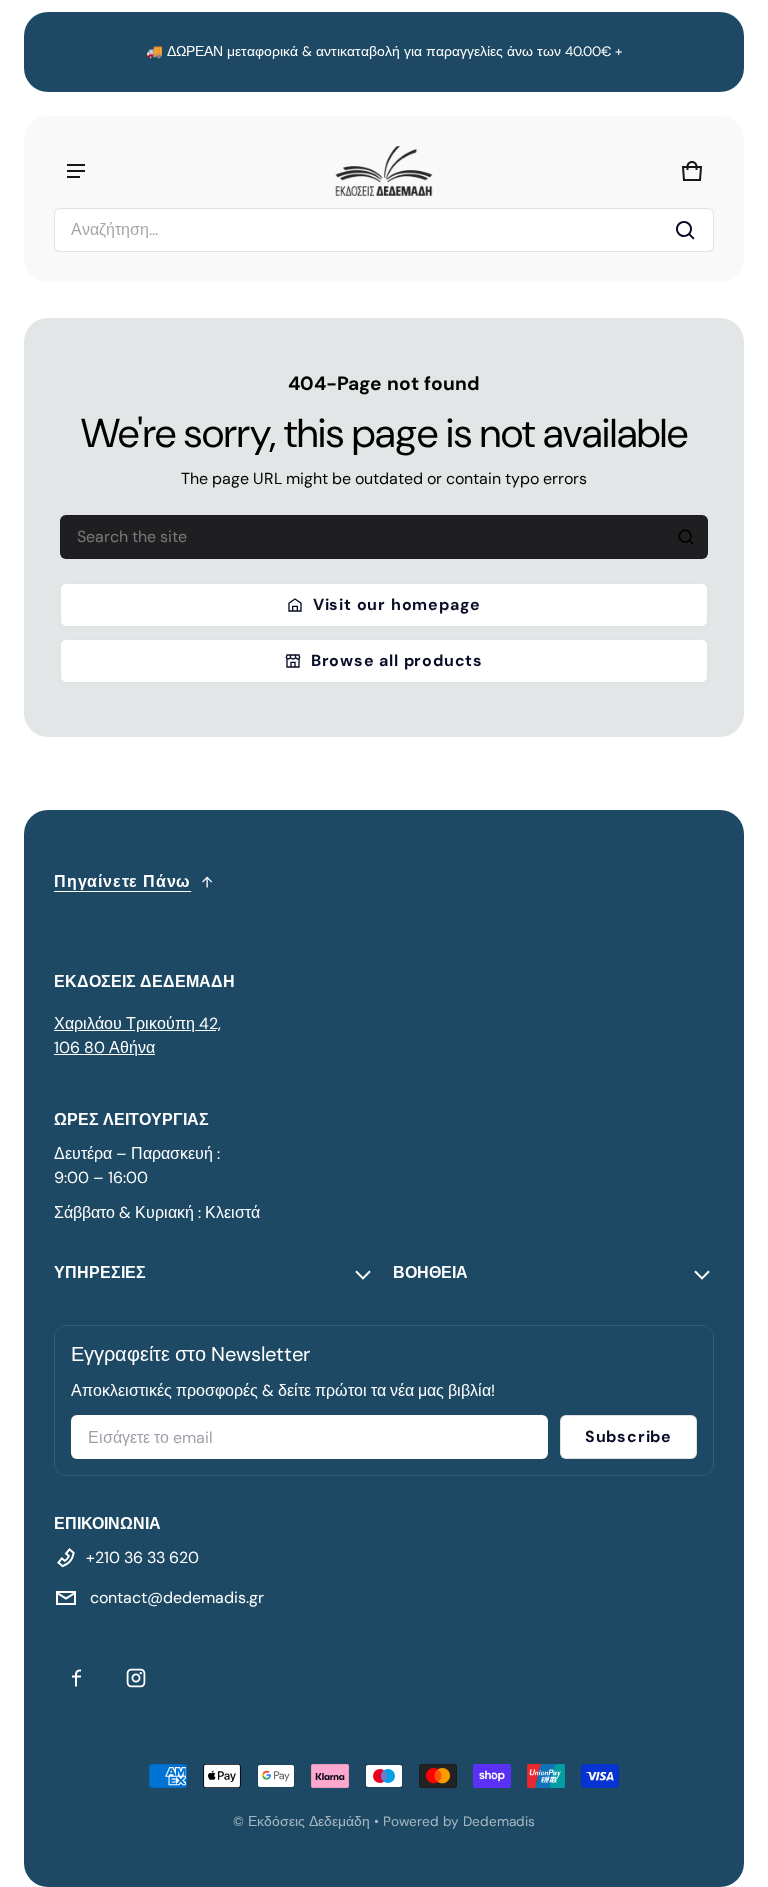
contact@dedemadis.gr (175, 1597)
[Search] (686, 537)
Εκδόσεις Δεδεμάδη (309, 1821)
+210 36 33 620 (142, 1557)
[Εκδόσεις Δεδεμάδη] (384, 171)
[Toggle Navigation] (76, 171)
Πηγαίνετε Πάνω (122, 881)
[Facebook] (76, 1678)
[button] (384, 230)
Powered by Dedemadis (459, 1821)
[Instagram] (136, 1678)
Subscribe (628, 1436)
